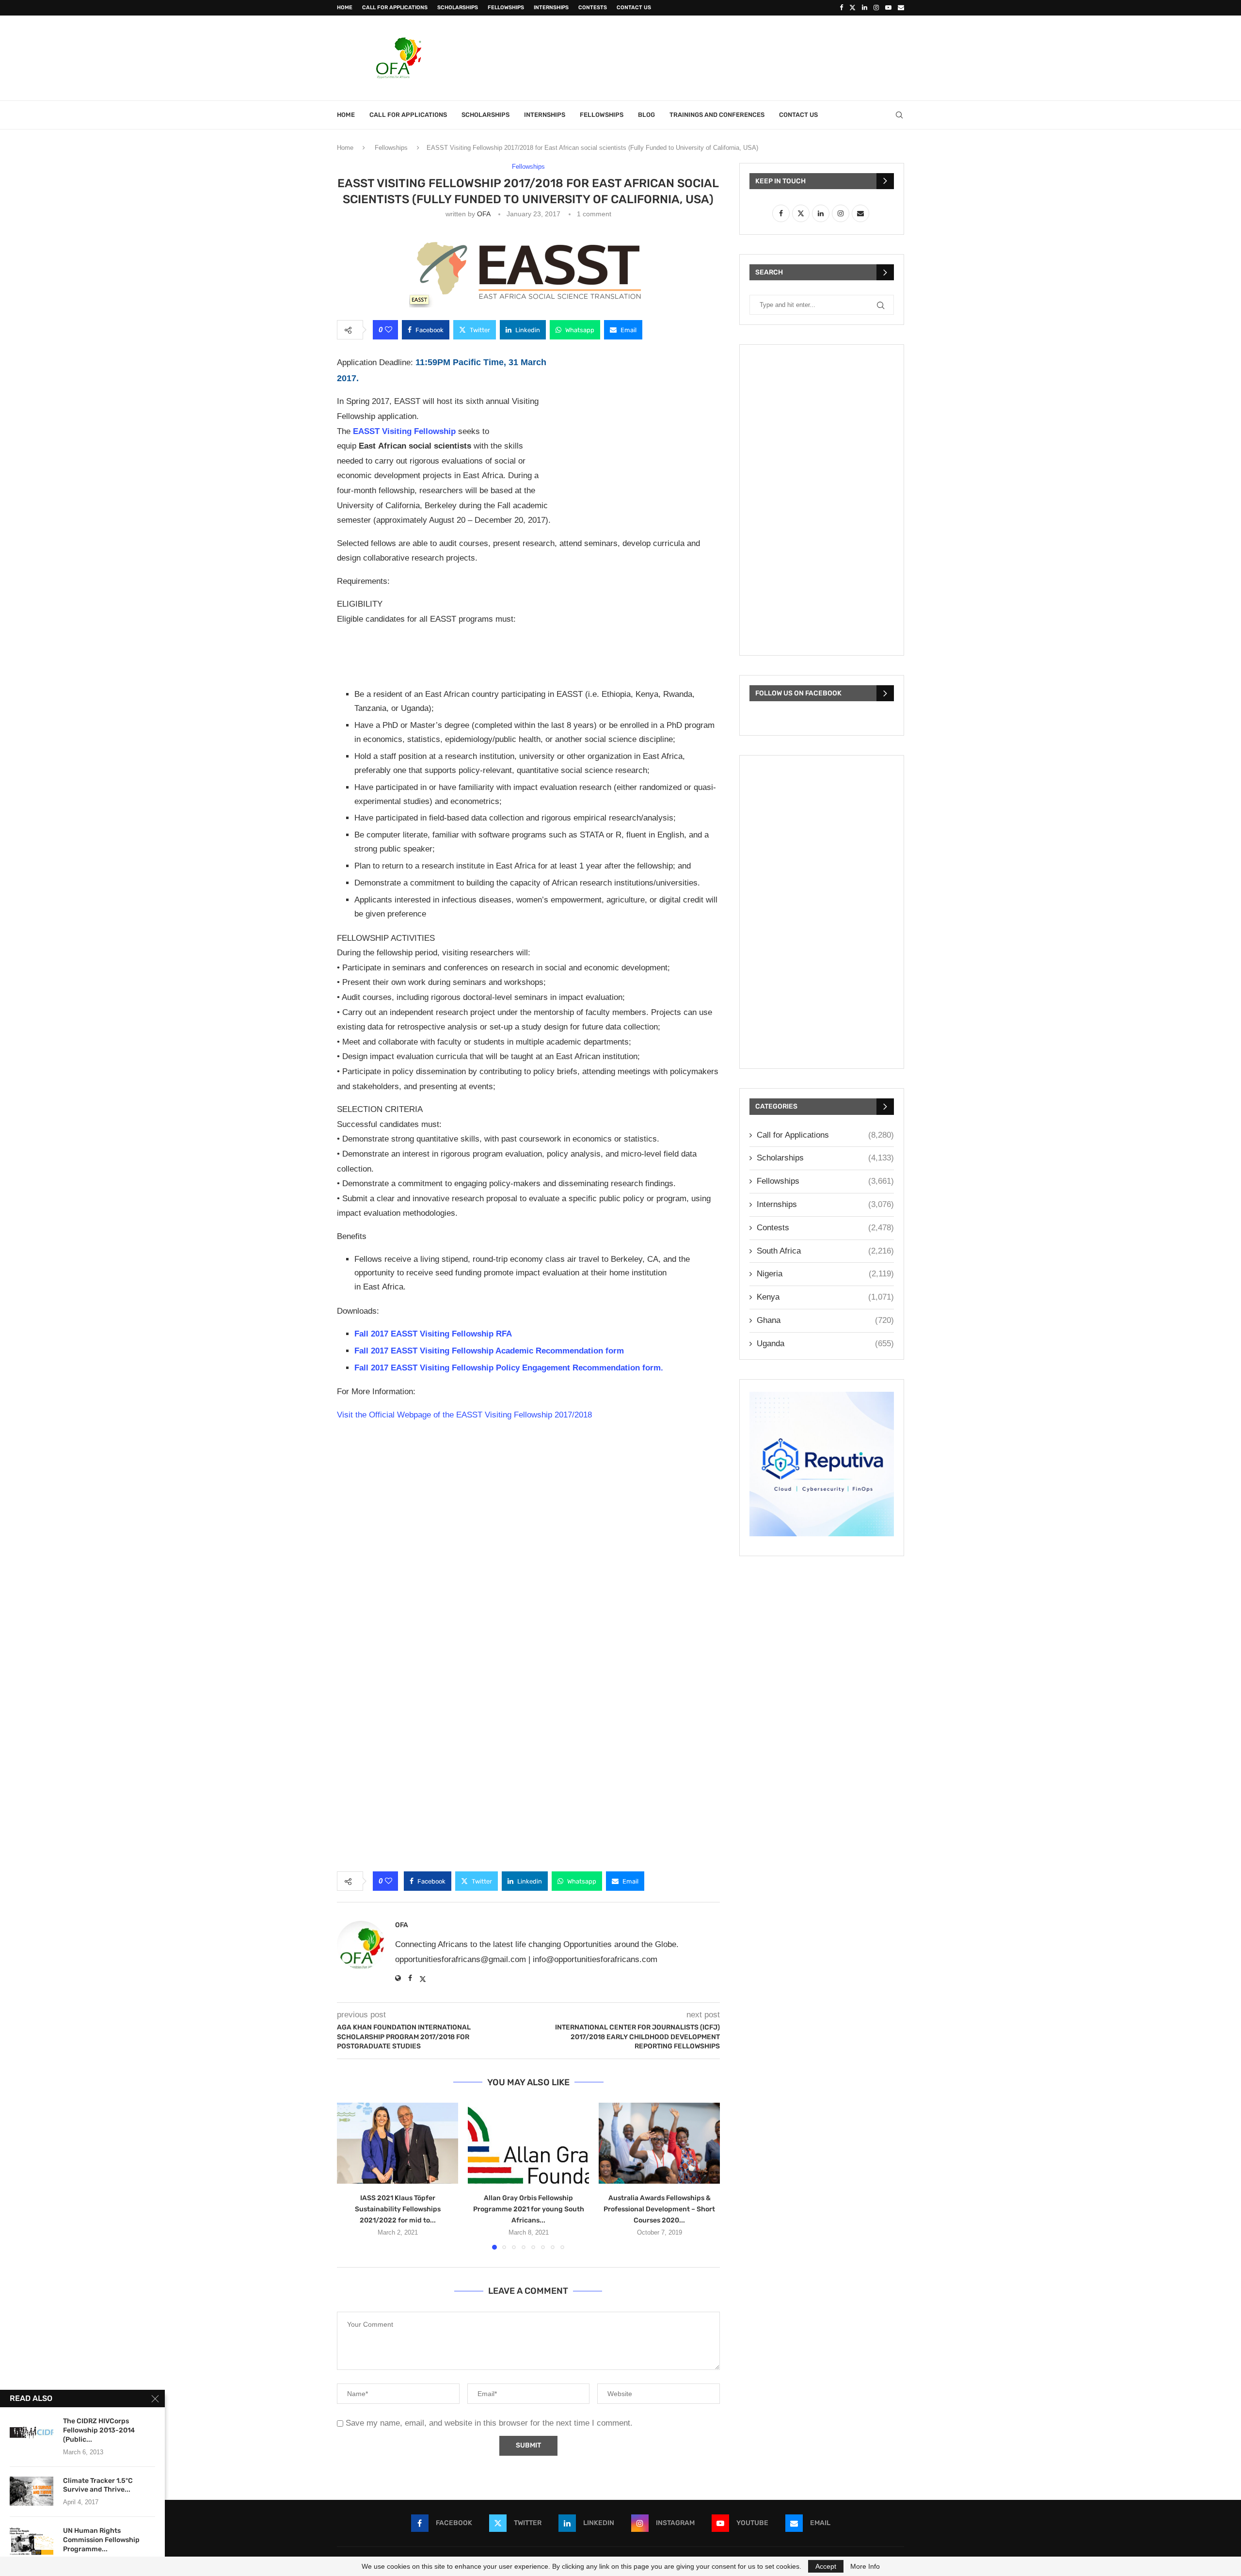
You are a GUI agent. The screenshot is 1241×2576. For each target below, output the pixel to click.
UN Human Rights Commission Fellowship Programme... (101, 2540)
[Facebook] (841, 8)
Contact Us (634, 8)
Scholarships (458, 8)
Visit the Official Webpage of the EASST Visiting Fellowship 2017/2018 (464, 1415)
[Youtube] (888, 8)
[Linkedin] (865, 8)
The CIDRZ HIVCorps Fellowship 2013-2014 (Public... (99, 2430)
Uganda (825, 1344)
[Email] (901, 8)
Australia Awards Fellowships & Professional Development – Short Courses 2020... (659, 2209)
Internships (551, 8)
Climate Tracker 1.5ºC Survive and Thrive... (98, 2485)
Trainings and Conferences (717, 115)
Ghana (825, 1320)
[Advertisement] (728, 57)
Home (345, 8)
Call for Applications (395, 8)
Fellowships (506, 8)
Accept (826, 2566)
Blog (646, 115)
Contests (593, 8)
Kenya (825, 1297)
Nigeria (825, 1274)
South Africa (825, 1251)
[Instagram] (876, 8)
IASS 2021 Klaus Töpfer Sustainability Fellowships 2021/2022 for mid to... (398, 2209)
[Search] (899, 115)
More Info (865, 2566)
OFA (484, 214)
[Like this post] (389, 330)
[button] (350, 2176)
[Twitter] (852, 8)
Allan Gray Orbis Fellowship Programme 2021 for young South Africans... (529, 2209)
